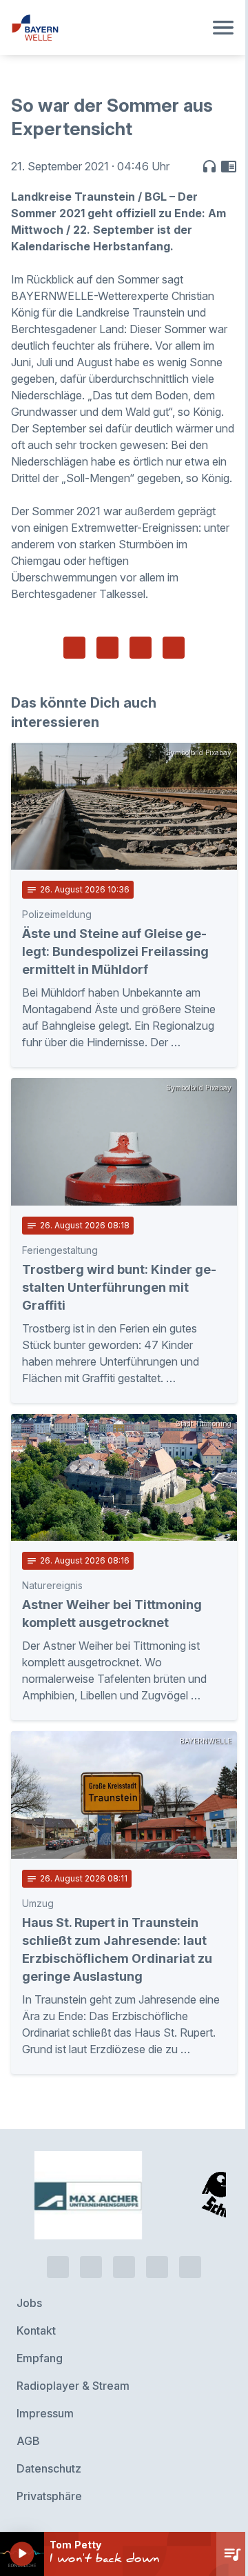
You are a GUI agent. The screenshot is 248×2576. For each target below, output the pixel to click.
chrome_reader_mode (229, 166)
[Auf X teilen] (107, 648)
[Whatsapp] (91, 2267)
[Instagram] (157, 2267)
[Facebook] (124, 2267)
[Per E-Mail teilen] (174, 648)
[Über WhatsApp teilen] (141, 648)
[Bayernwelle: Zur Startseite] (107, 28)
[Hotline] (58, 2267)
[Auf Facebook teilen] (74, 648)
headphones (209, 166)
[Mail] (190, 2267)
